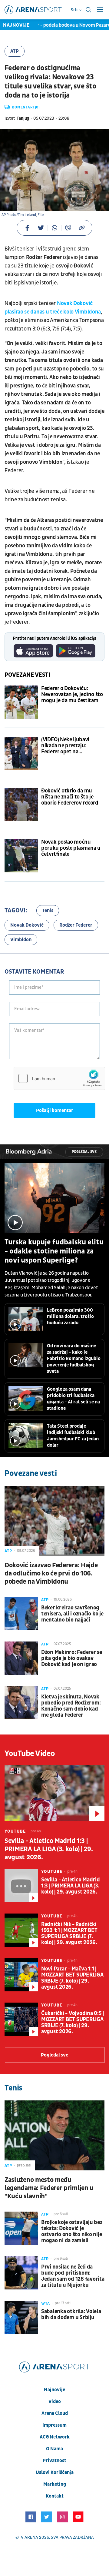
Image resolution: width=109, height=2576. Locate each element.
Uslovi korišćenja (55, 2472)
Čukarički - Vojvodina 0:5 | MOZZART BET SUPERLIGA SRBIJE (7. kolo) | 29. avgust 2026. (73, 2023)
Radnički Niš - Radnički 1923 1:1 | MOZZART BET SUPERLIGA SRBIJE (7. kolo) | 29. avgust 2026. (69, 1934)
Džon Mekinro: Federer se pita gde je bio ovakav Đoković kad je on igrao (72, 1658)
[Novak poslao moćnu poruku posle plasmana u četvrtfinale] (21, 856)
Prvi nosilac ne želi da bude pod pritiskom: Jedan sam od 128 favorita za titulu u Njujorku (73, 2276)
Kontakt (55, 2496)
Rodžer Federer (76, 925)
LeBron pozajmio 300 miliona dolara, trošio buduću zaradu (70, 1316)
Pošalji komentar (55, 1110)
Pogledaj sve (84, 1152)
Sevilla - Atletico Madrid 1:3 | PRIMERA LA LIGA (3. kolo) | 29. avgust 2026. (49, 1849)
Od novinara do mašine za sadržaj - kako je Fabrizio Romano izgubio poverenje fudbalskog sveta (74, 1359)
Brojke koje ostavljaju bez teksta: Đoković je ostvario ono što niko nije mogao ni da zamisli (72, 2232)
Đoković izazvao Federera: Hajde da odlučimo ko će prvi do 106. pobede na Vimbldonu (51, 1573)
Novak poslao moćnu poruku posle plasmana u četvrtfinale (71, 848)
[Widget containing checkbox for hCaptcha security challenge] (59, 1078)
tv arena (28, 2537)
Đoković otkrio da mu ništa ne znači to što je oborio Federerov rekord (70, 797)
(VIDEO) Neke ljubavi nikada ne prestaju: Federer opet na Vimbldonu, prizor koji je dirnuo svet (70, 746)
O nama (54, 2449)
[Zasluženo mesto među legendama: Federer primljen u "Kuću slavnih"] (54, 2135)
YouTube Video (30, 1754)
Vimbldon (21, 940)
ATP (15, 51)
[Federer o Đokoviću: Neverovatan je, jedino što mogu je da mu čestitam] (21, 702)
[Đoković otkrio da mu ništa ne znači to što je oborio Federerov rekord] (21, 805)
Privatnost (54, 2461)
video (55, 2402)
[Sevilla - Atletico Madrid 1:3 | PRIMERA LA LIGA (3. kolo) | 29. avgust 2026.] (54, 1793)
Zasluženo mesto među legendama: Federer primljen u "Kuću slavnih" (49, 2188)
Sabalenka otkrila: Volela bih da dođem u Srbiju (71, 2315)
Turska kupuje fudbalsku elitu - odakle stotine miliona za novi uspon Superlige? (54, 1251)
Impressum (54, 2425)
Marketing (55, 2484)
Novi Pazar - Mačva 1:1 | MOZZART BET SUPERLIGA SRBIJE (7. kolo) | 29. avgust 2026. (72, 1978)
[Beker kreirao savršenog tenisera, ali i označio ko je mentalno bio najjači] (21, 1614)
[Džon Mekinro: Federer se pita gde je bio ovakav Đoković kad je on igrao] (21, 1658)
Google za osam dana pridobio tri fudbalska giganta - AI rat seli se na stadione (73, 1399)
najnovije (54, 2390)
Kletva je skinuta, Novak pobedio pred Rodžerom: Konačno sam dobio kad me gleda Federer (71, 1706)
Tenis (48, 911)
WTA (46, 2303)
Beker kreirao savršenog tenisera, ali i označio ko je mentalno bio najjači (72, 1614)
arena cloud (55, 2413)
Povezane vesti (27, 675)
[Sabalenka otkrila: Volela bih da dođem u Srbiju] (21, 2317)
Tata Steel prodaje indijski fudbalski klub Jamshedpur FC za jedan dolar (73, 1436)
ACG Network (55, 2437)
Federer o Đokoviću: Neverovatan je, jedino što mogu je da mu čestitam (72, 695)
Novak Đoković (27, 925)
